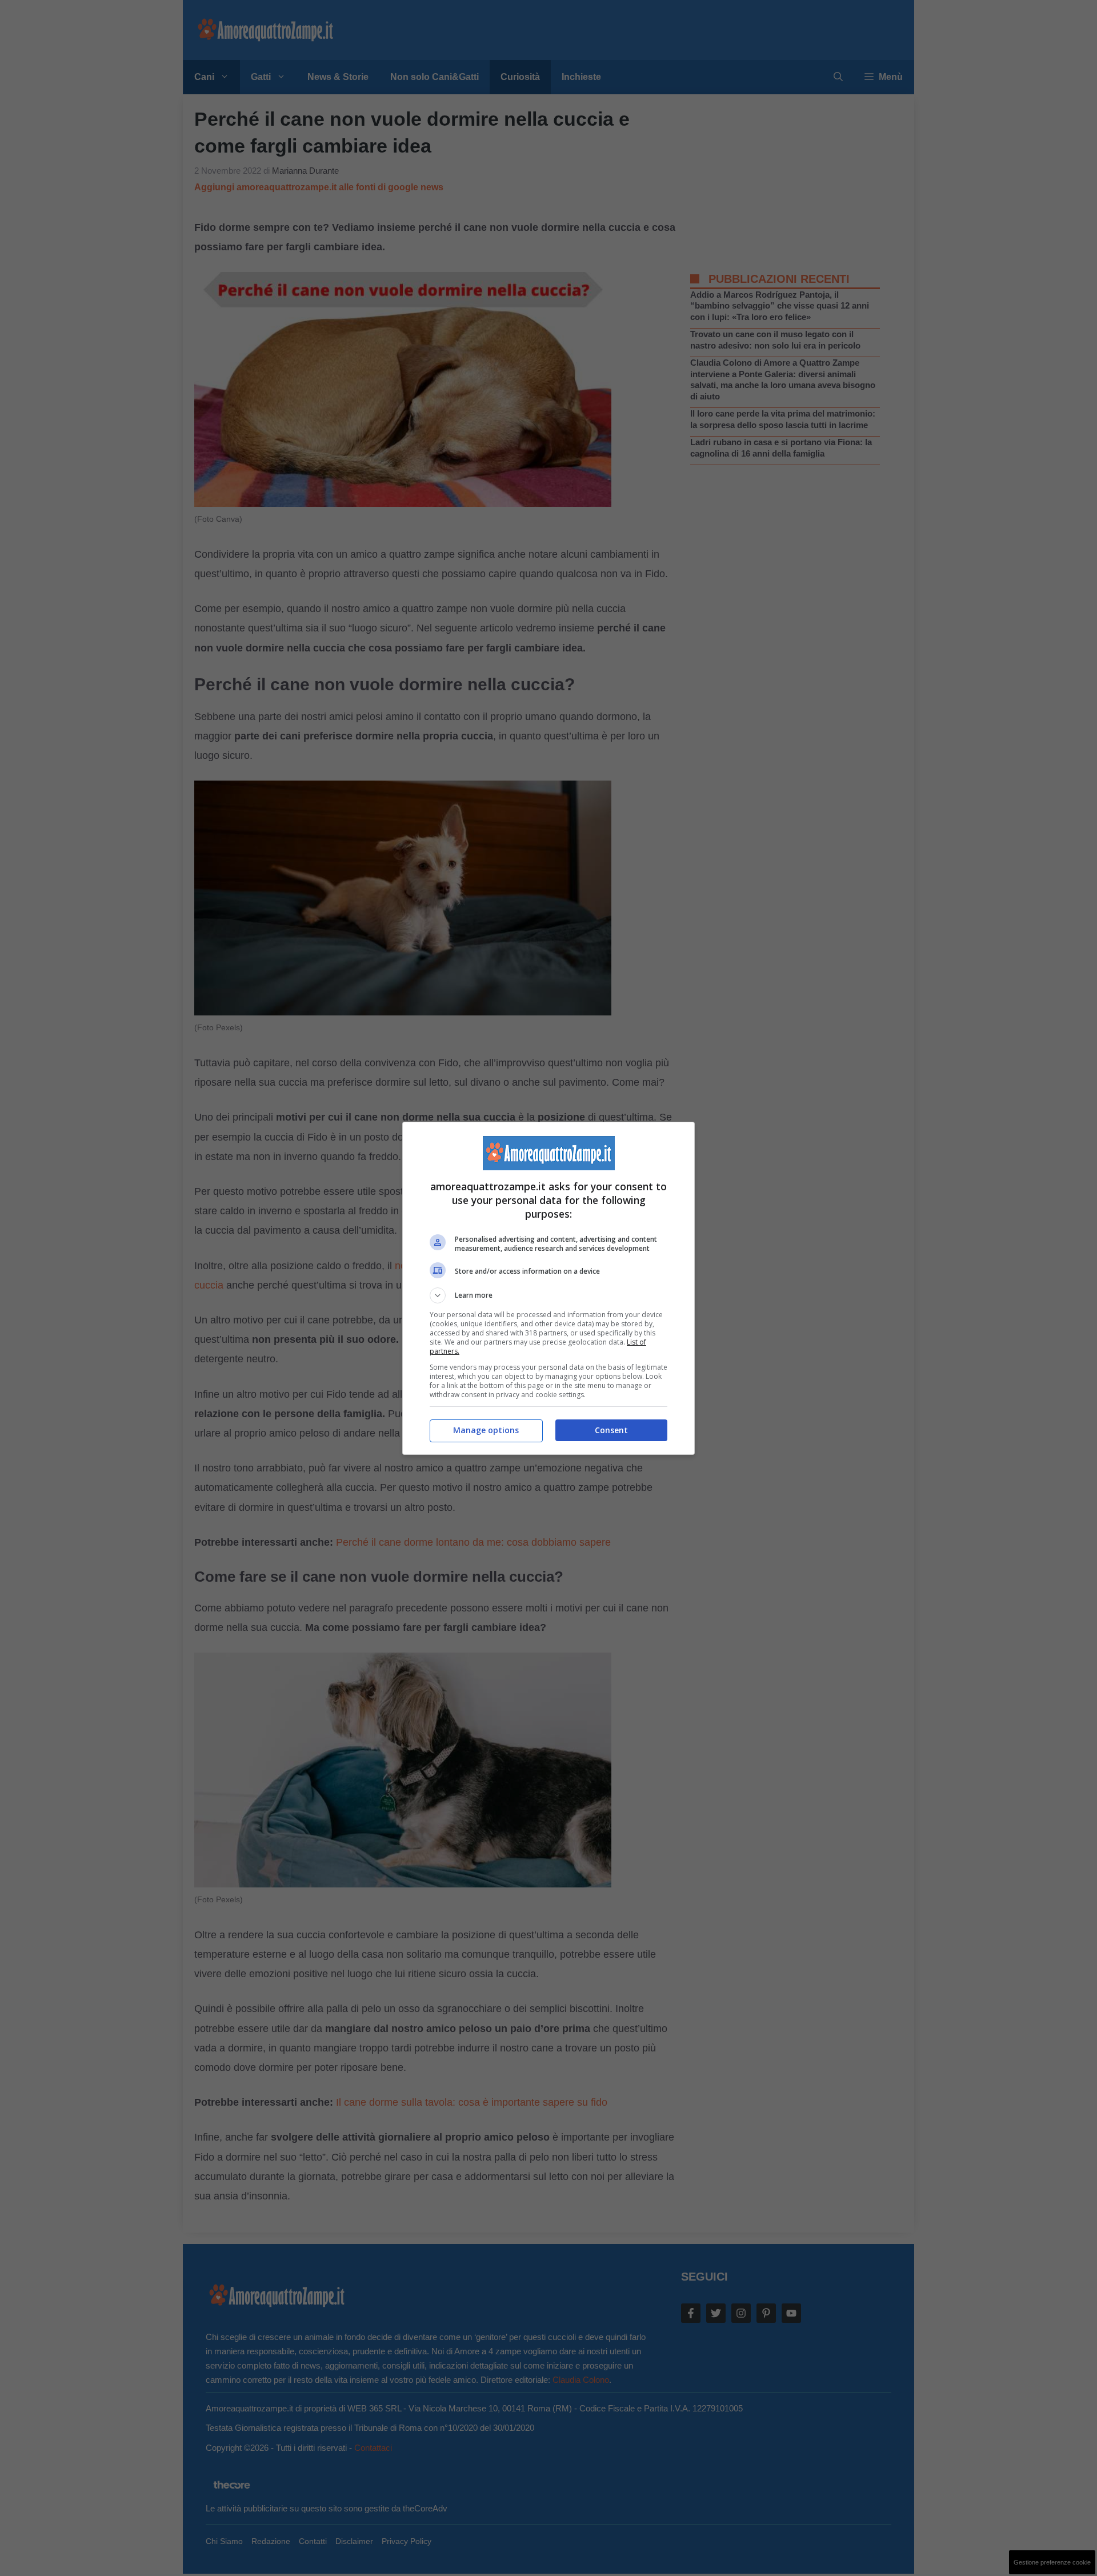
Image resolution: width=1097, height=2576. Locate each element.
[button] (548, 1295)
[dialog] (548, 1288)
